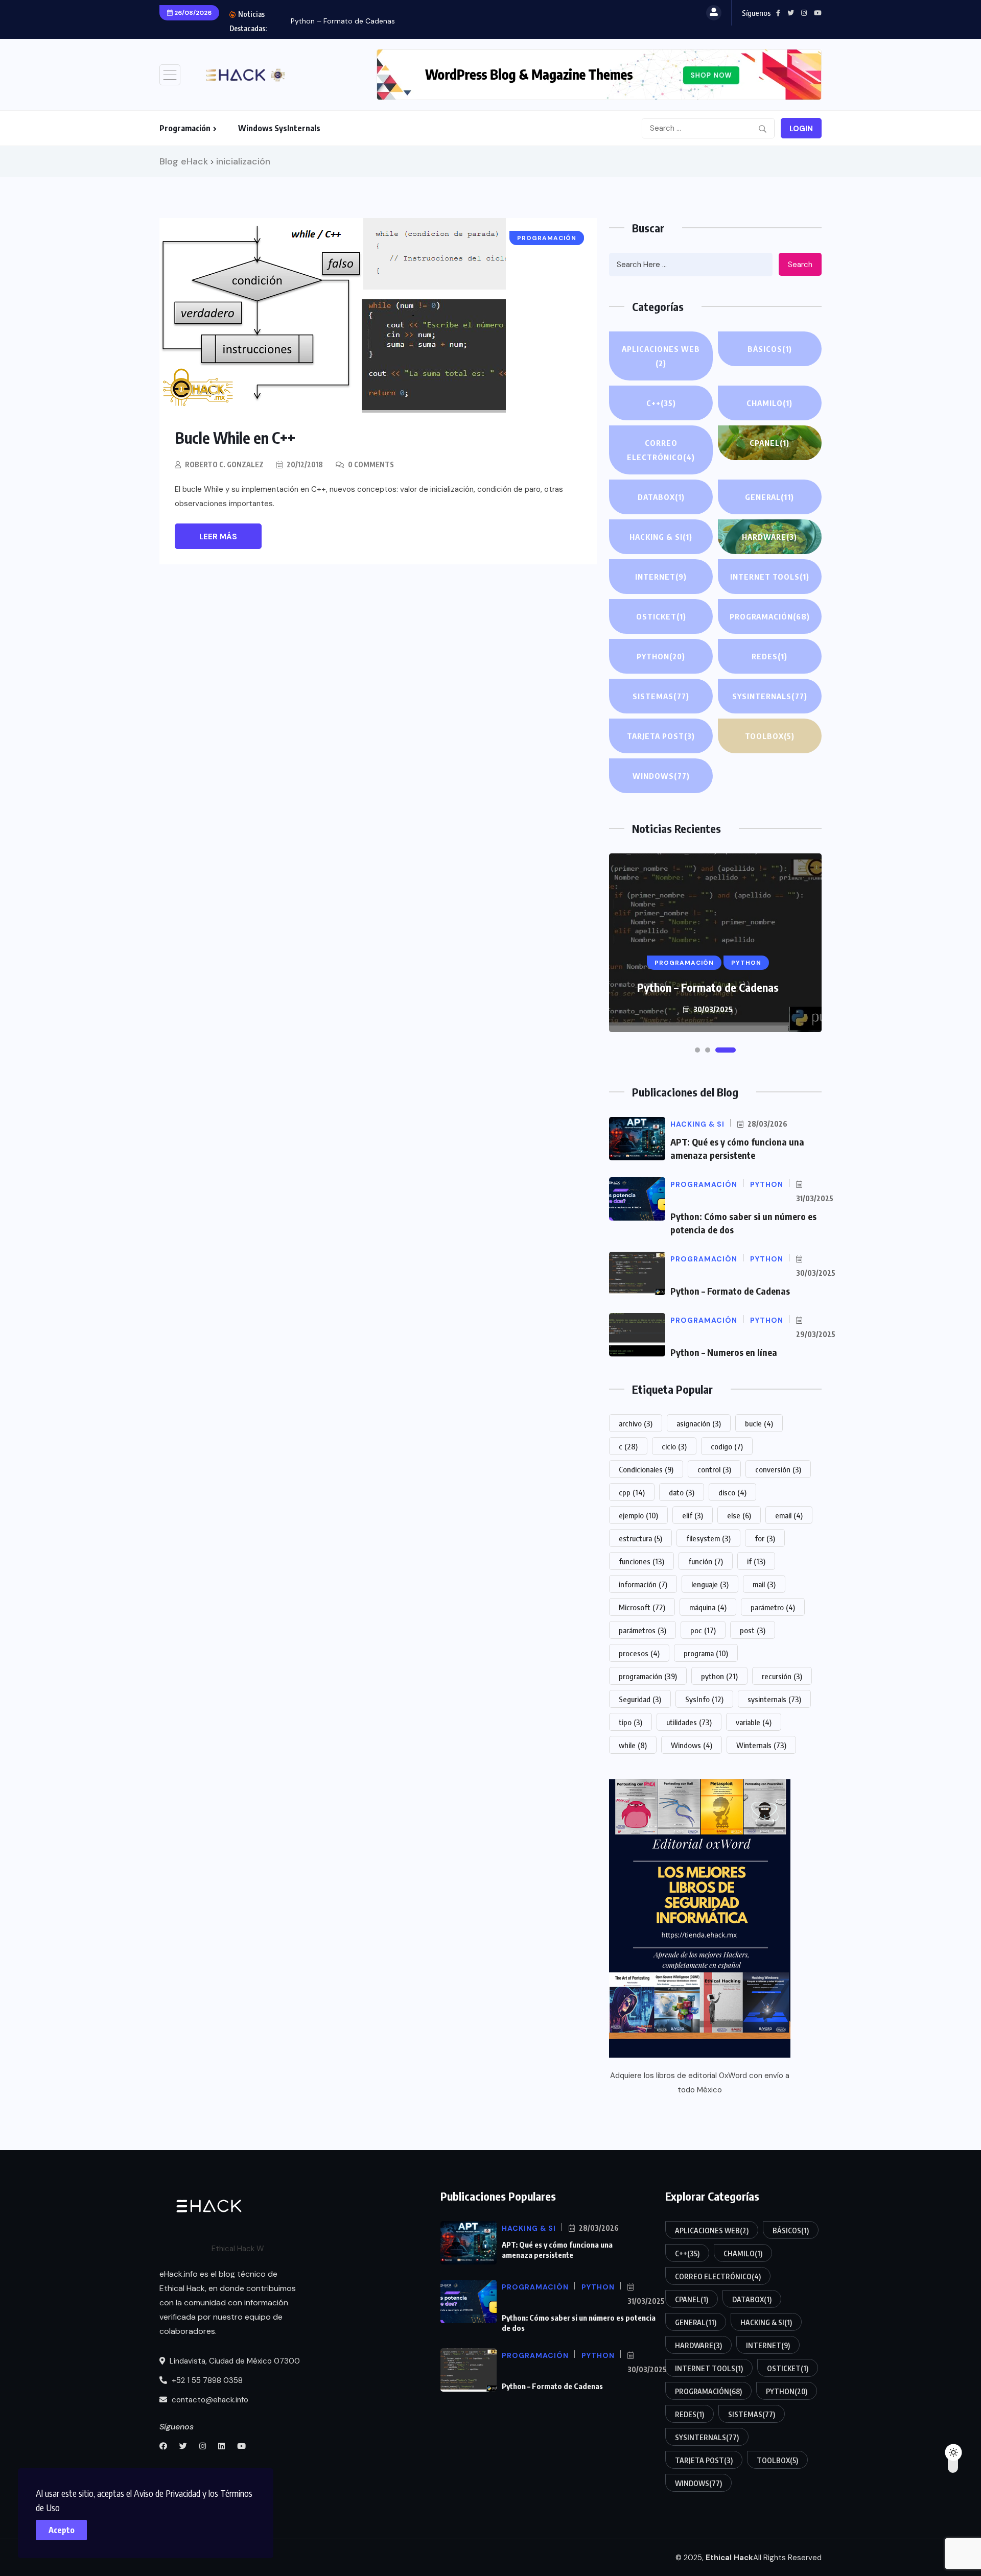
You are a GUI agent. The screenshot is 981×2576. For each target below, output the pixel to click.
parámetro (773, 1607)
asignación (699, 1423)
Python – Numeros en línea (724, 1352)
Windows (661, 776)
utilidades (689, 1722)
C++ (661, 403)
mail (764, 1584)
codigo (727, 1446)
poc (703, 1630)
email (789, 1515)
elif (693, 1515)
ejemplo (638, 1515)
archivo (636, 1423)
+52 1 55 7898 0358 (206, 2380)
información (643, 1584)
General (769, 497)
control (714, 1469)
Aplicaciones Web (661, 356)
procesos (639, 1653)
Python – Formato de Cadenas (343, 21)
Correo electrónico (661, 450)
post (753, 1630)
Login (801, 129)
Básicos (770, 349)
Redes (769, 656)
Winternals (761, 1745)
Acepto (62, 2530)
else (739, 1515)
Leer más (218, 537)
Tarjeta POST (661, 736)
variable (754, 1722)
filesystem (708, 1538)
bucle (759, 1423)
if (756, 1561)
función (706, 1561)
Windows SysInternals (279, 128)
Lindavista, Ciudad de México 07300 (234, 2361)
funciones (641, 1561)
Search (800, 265)
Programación (185, 128)
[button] (697, 1050)
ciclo (674, 1446)
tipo (630, 1722)
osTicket (661, 616)
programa (706, 1653)
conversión (778, 1469)
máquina (708, 1607)
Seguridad (640, 1699)
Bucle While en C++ (235, 438)
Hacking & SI (661, 537)
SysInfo (704, 1699)
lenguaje (710, 1584)
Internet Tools (770, 577)
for (765, 1538)
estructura (640, 1538)
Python (661, 656)
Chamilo (769, 403)
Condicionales (646, 1469)
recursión (782, 1676)
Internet (661, 577)
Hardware (769, 537)
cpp (632, 1492)
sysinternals (774, 1699)
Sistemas (661, 696)
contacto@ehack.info (209, 2400)
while (633, 1745)
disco (732, 1492)
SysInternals (770, 696)
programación (648, 1676)
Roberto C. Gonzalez (224, 464)
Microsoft (642, 1607)
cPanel (769, 443)
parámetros (643, 1630)
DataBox (661, 497)
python (719, 1676)
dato (682, 1492)
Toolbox (770, 736)
